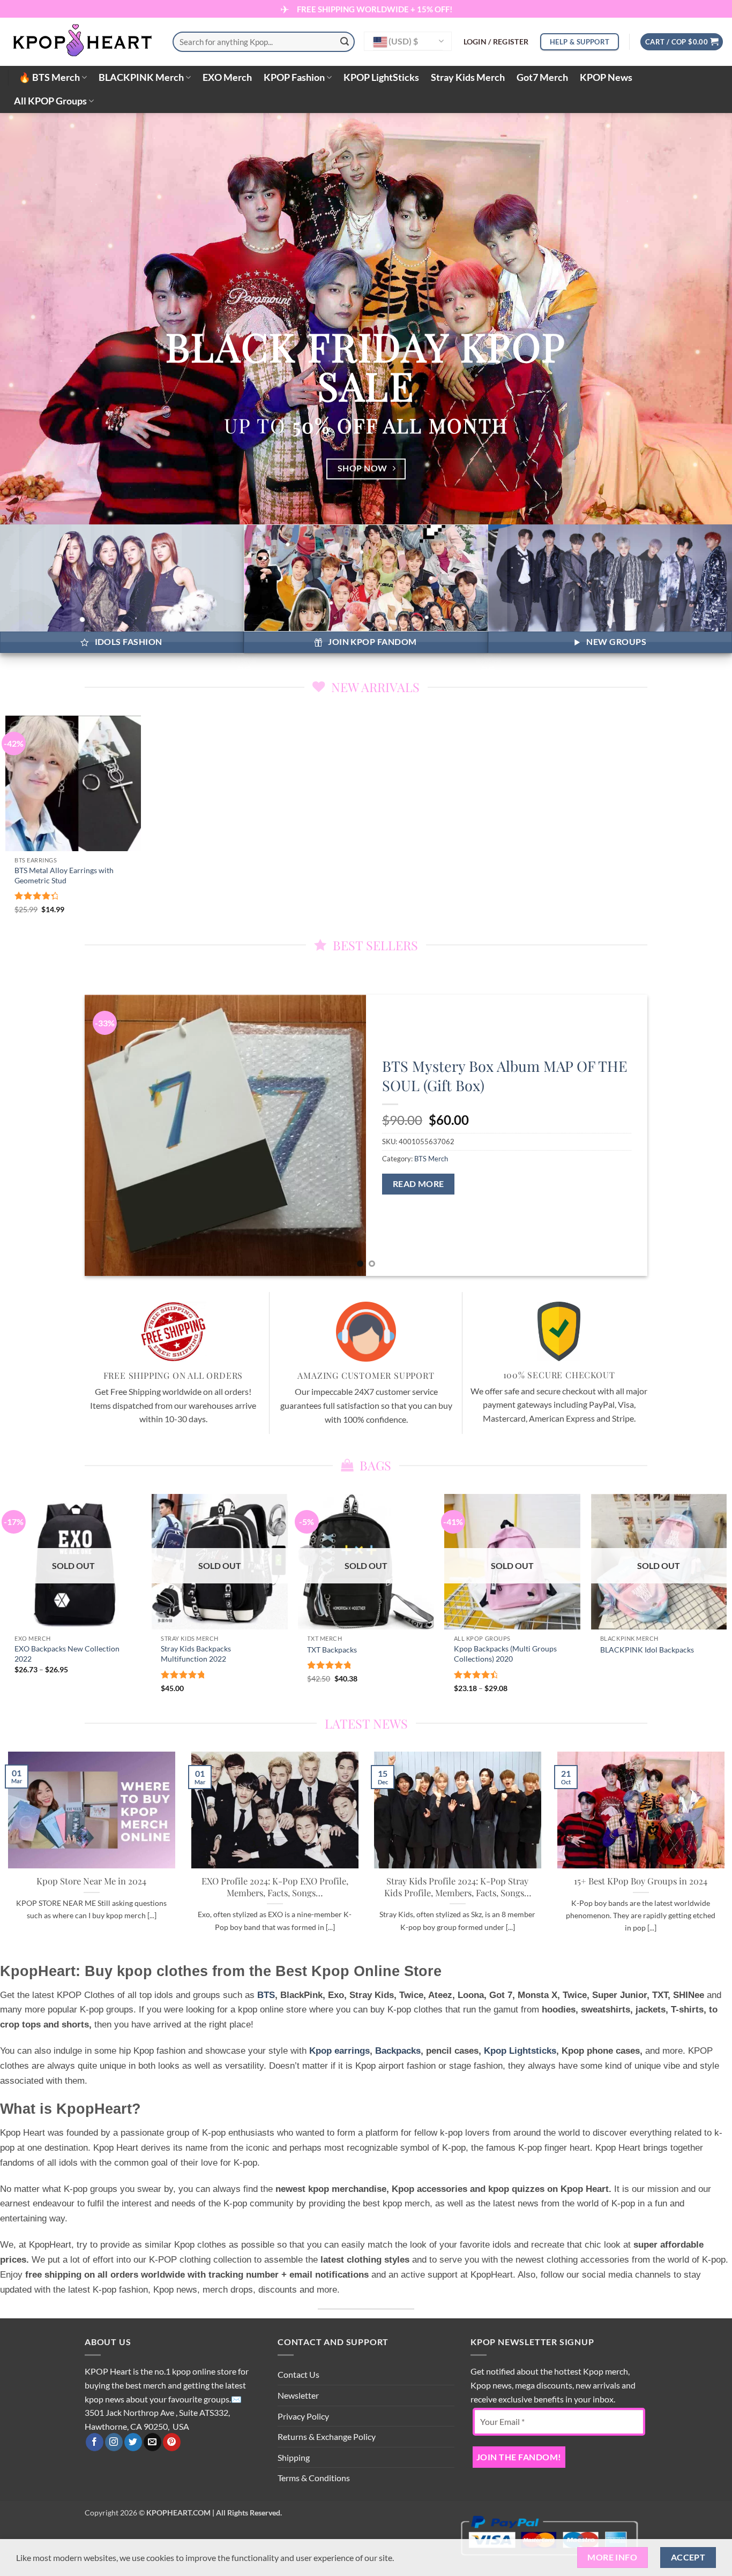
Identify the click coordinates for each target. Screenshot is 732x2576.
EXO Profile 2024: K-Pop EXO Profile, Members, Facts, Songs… (274, 1887)
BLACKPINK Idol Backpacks (647, 1650)
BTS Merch (431, 1159)
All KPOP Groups (50, 101)
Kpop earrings (339, 2051)
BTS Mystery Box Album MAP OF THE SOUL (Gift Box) (505, 1075)
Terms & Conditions (314, 2478)
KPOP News (606, 77)
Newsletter (298, 2395)
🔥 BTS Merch (49, 77)
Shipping (294, 2457)
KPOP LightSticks (381, 77)
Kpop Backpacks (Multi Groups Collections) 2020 (505, 1654)
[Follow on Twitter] (133, 2442)
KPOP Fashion (294, 77)
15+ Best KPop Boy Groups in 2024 (641, 1882)
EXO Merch (227, 77)
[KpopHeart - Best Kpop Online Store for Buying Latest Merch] (82, 42)
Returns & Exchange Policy (327, 2436)
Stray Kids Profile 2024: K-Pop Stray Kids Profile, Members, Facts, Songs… (458, 1887)
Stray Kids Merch (468, 77)
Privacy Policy (303, 2416)
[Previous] (109, 1135)
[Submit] (345, 42)
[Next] (623, 1135)
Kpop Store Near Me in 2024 (91, 1882)
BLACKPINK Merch (141, 77)
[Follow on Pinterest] (172, 2442)
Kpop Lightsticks (520, 2051)
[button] (496, 42)
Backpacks (398, 2051)
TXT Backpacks (332, 1650)
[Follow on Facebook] (95, 2442)
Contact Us (298, 2374)
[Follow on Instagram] (114, 2442)
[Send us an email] (152, 2442)
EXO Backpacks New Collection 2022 (67, 1654)
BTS (266, 1995)
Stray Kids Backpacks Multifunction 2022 (196, 1654)
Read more (419, 1184)
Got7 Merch (542, 77)
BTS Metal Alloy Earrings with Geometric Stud (64, 875)
